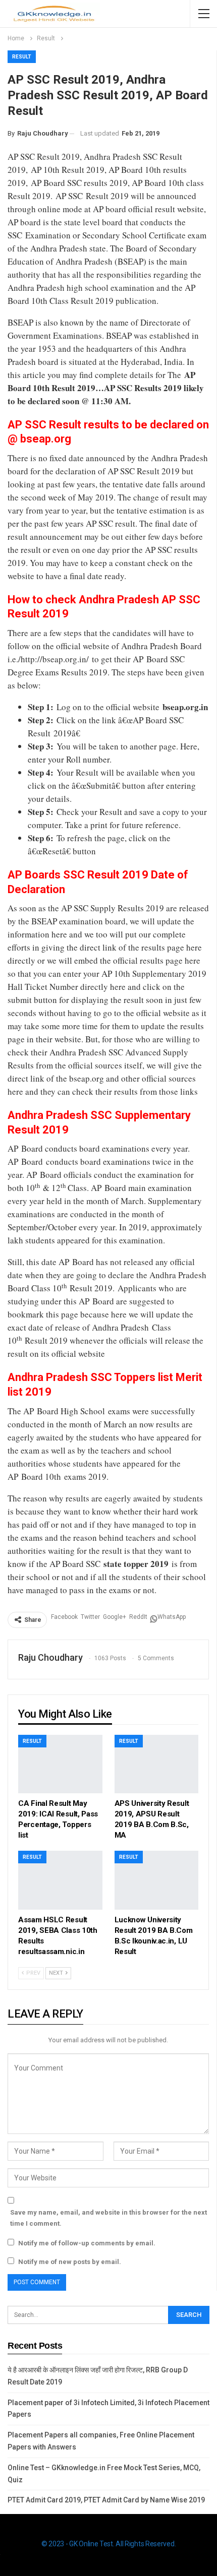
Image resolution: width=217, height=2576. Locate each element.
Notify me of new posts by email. (70, 2262)
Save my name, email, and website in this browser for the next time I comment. (108, 2218)
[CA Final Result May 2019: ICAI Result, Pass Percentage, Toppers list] (60, 1764)
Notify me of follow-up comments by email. (87, 2243)
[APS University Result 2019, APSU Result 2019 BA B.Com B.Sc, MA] (157, 1764)
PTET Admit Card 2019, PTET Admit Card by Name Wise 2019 (106, 2500)
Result (22, 57)
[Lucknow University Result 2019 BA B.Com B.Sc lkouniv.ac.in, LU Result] (157, 1880)
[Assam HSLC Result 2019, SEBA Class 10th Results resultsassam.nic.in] (60, 1880)
